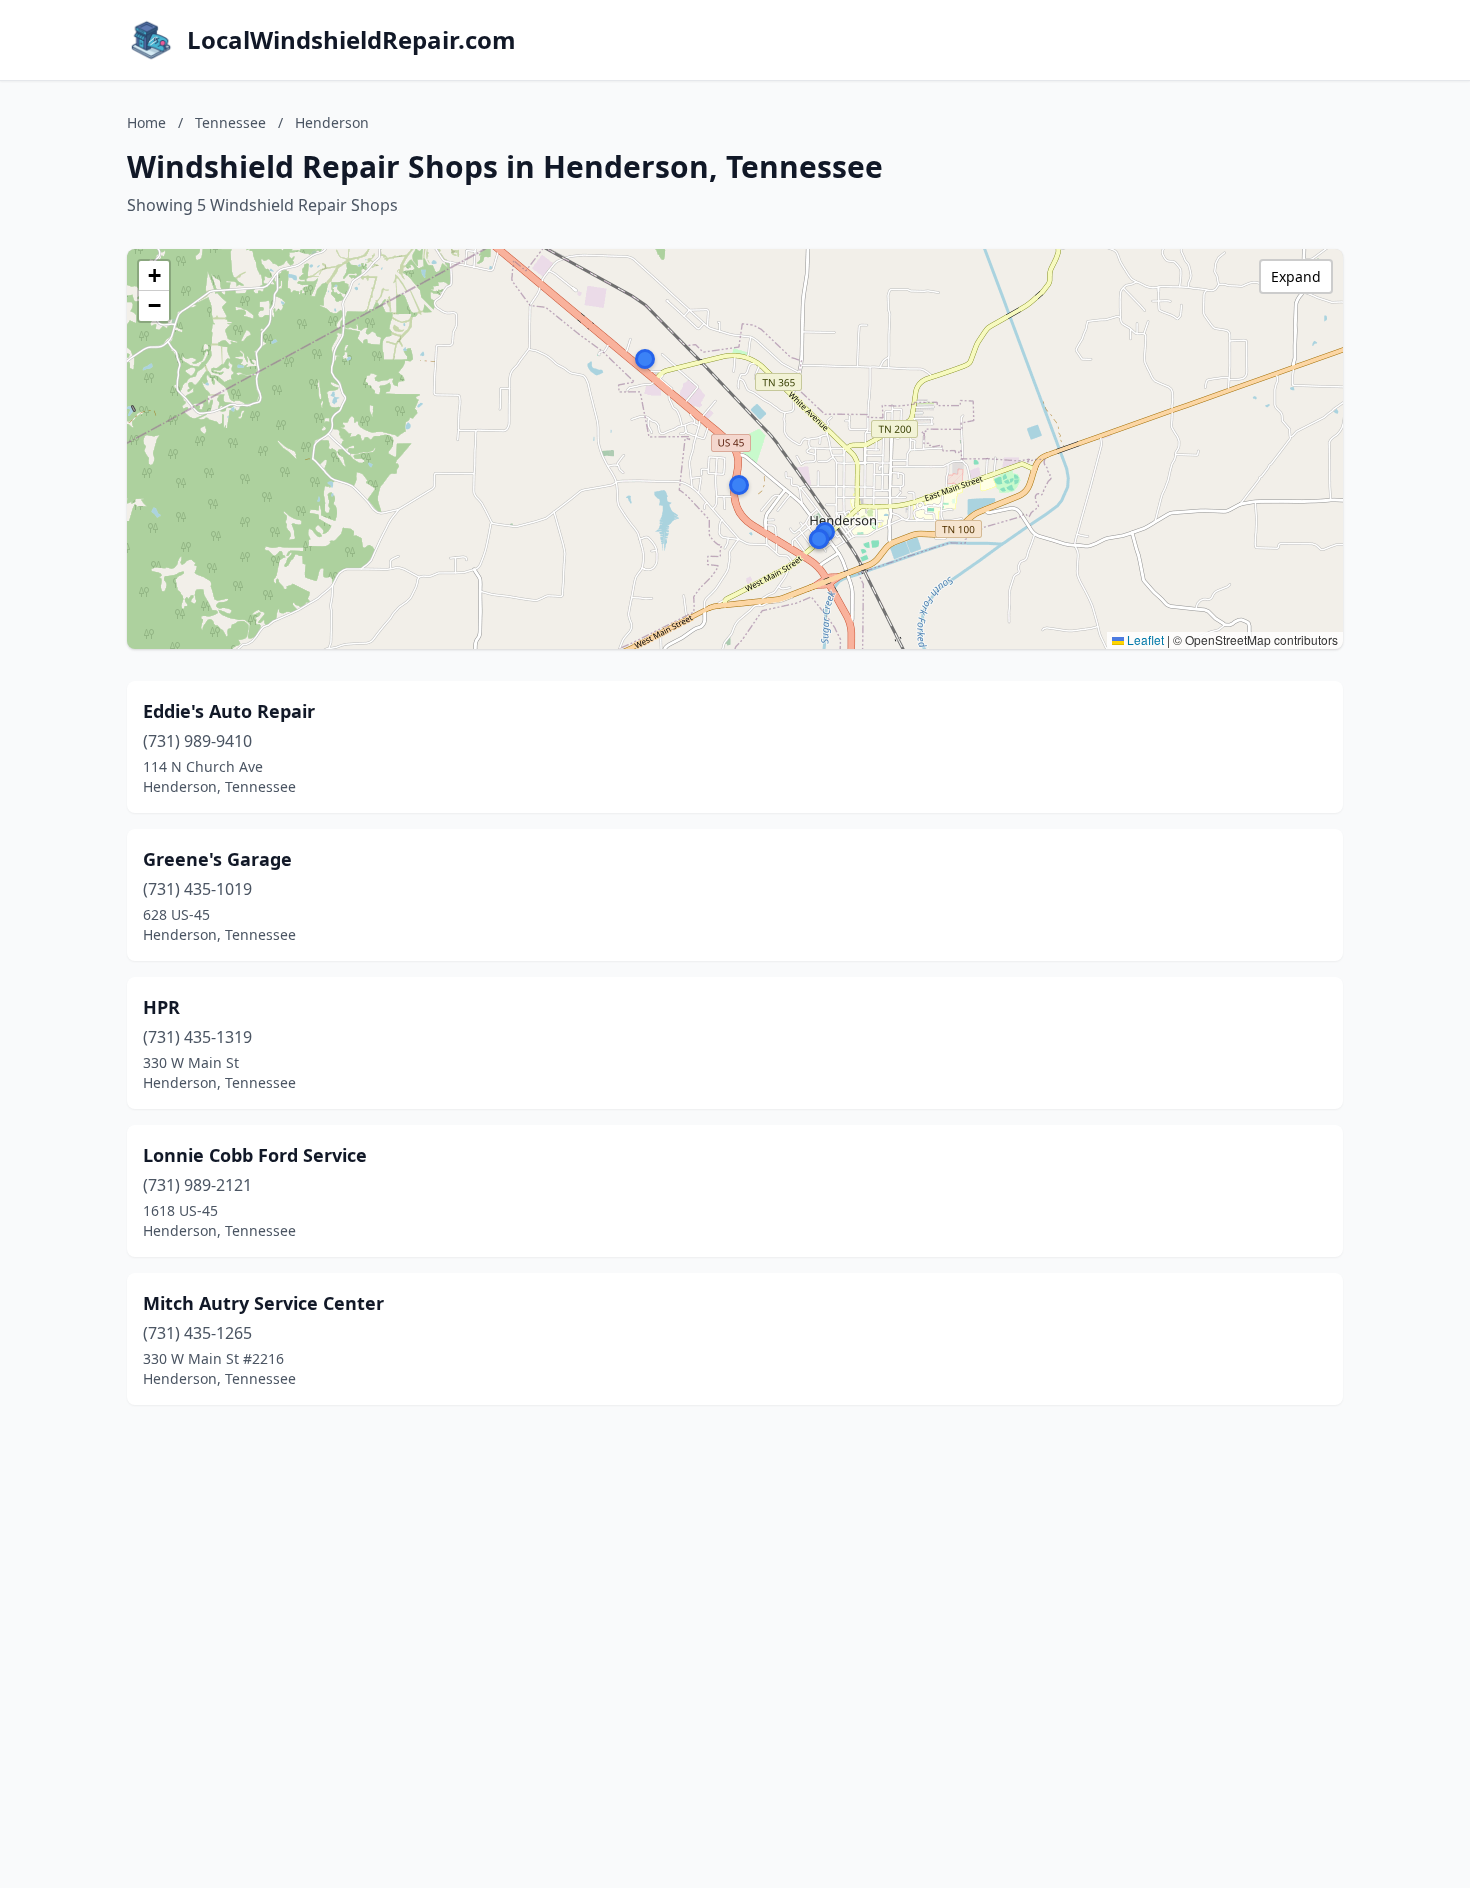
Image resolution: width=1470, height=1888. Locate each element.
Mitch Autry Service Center (263, 1303)
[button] (739, 485)
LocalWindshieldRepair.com (351, 40)
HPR (161, 1007)
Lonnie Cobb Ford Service (255, 1155)
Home (146, 122)
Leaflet (1144, 639)
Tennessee (230, 122)
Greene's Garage (217, 859)
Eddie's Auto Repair (229, 711)
